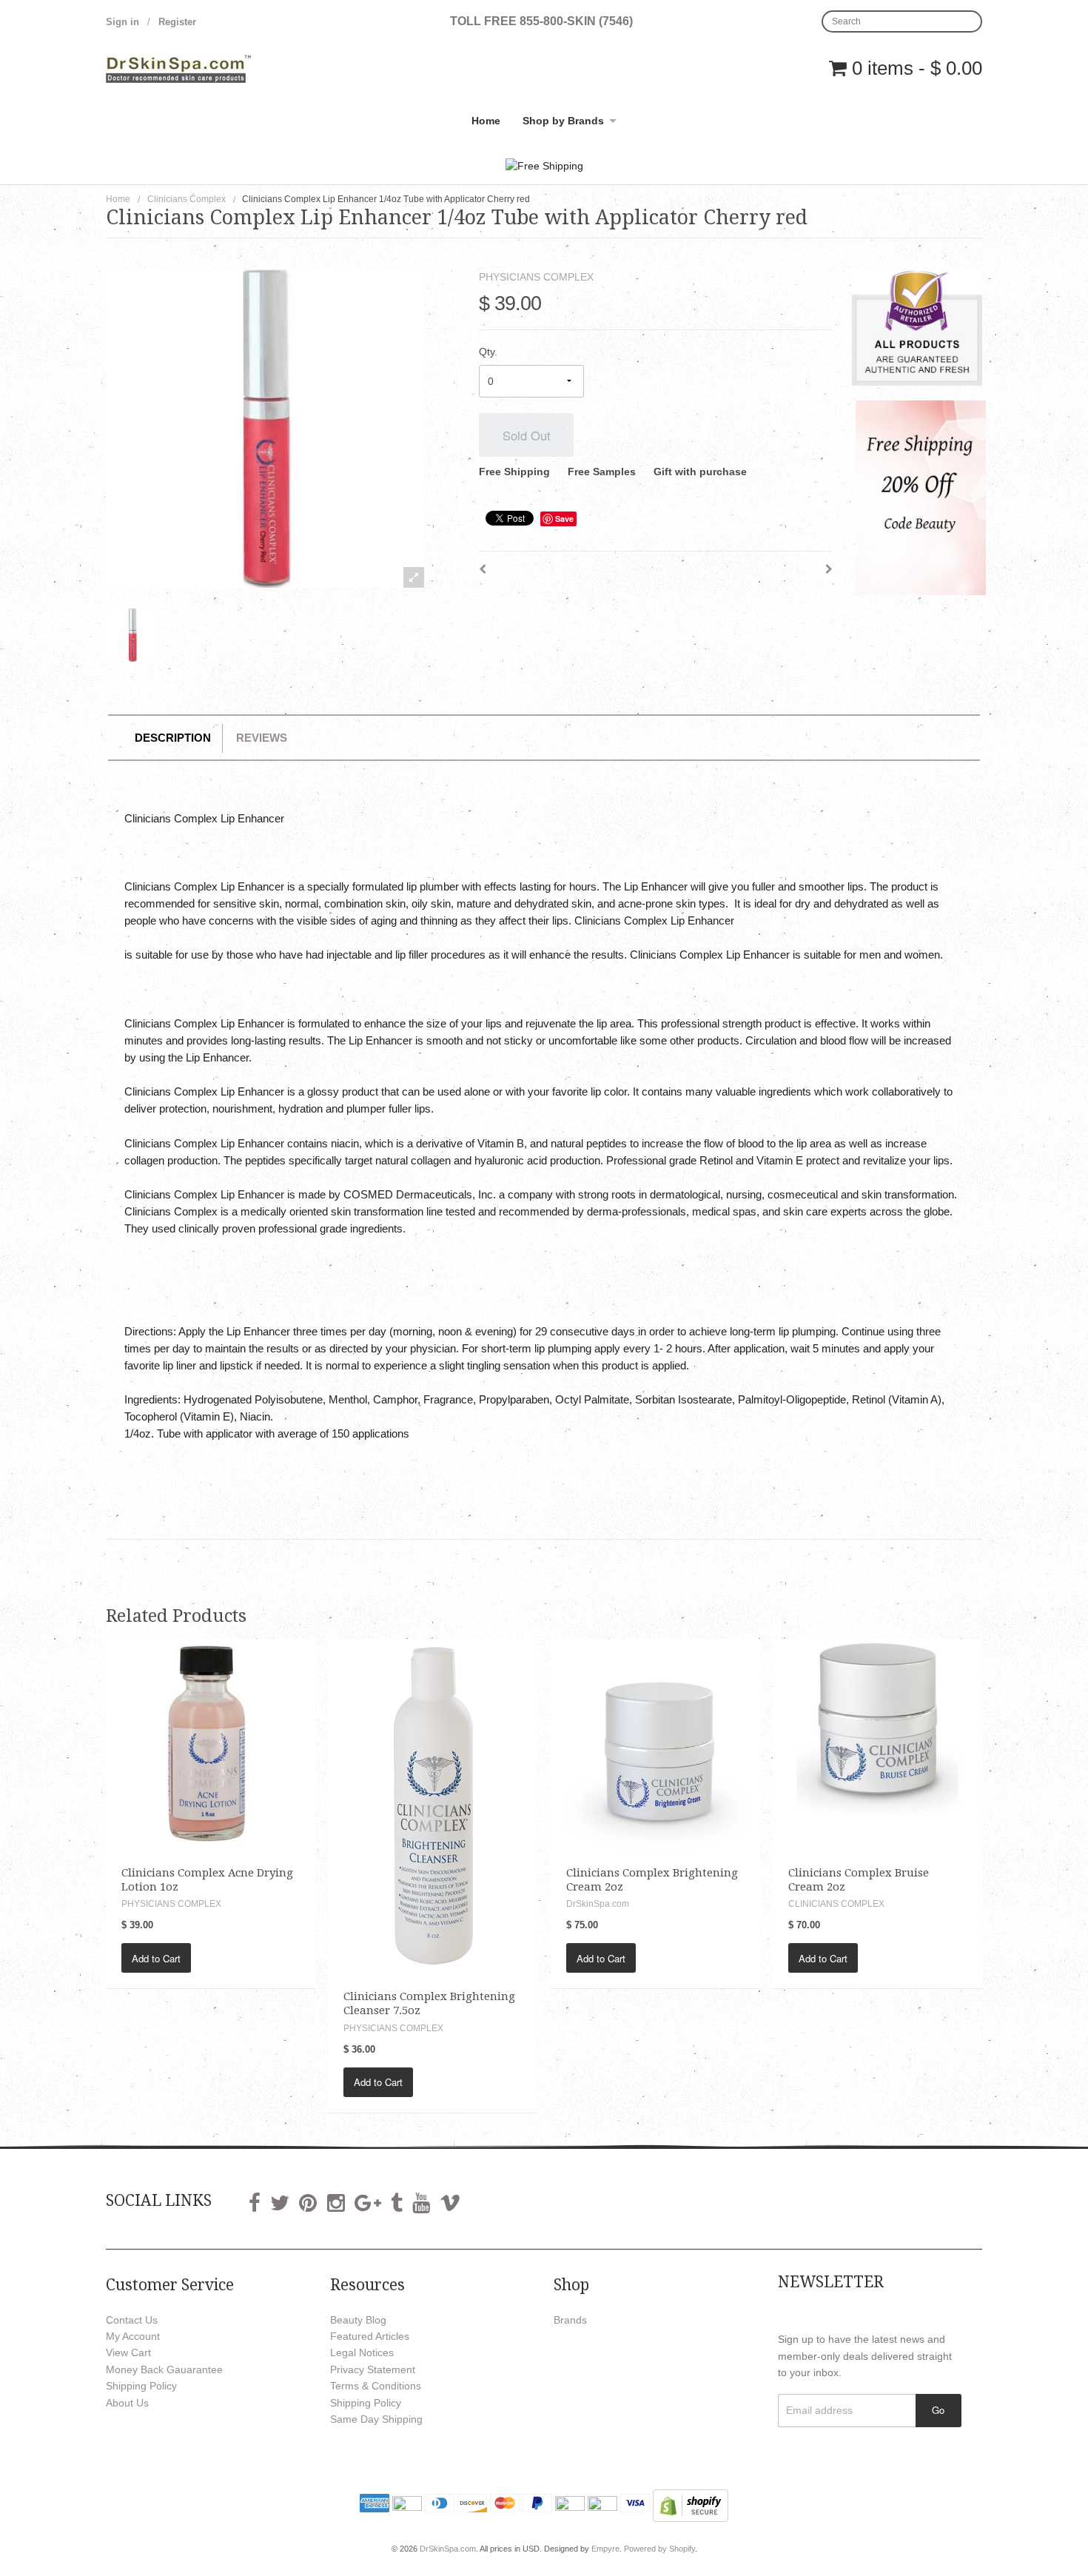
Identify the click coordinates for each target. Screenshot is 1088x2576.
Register (177, 22)
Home (486, 121)
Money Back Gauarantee (164, 2369)
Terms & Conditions (376, 2386)
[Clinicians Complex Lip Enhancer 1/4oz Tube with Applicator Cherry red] (132, 635)
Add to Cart (156, 1958)
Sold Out (527, 435)
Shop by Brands (563, 121)
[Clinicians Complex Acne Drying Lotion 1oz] (211, 1743)
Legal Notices (362, 2352)
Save (564, 519)
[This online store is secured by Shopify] (691, 2505)
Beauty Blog (358, 2320)
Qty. (488, 352)
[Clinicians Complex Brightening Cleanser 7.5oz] (433, 1805)
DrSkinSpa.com (448, 2549)
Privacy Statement (373, 2369)
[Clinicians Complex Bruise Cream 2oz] (877, 1743)
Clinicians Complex (187, 199)
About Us (127, 2403)
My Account (133, 2336)
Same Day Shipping (376, 2419)
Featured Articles (370, 2336)
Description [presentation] (173, 738)
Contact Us (132, 2320)
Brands (570, 2320)
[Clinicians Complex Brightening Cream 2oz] (655, 1743)
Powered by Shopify (659, 2549)
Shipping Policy (141, 2386)
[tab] (173, 738)
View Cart (128, 2352)
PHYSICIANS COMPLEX (536, 277)
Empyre (605, 2549)
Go (938, 2410)
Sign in (122, 22)
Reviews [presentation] (262, 738)
